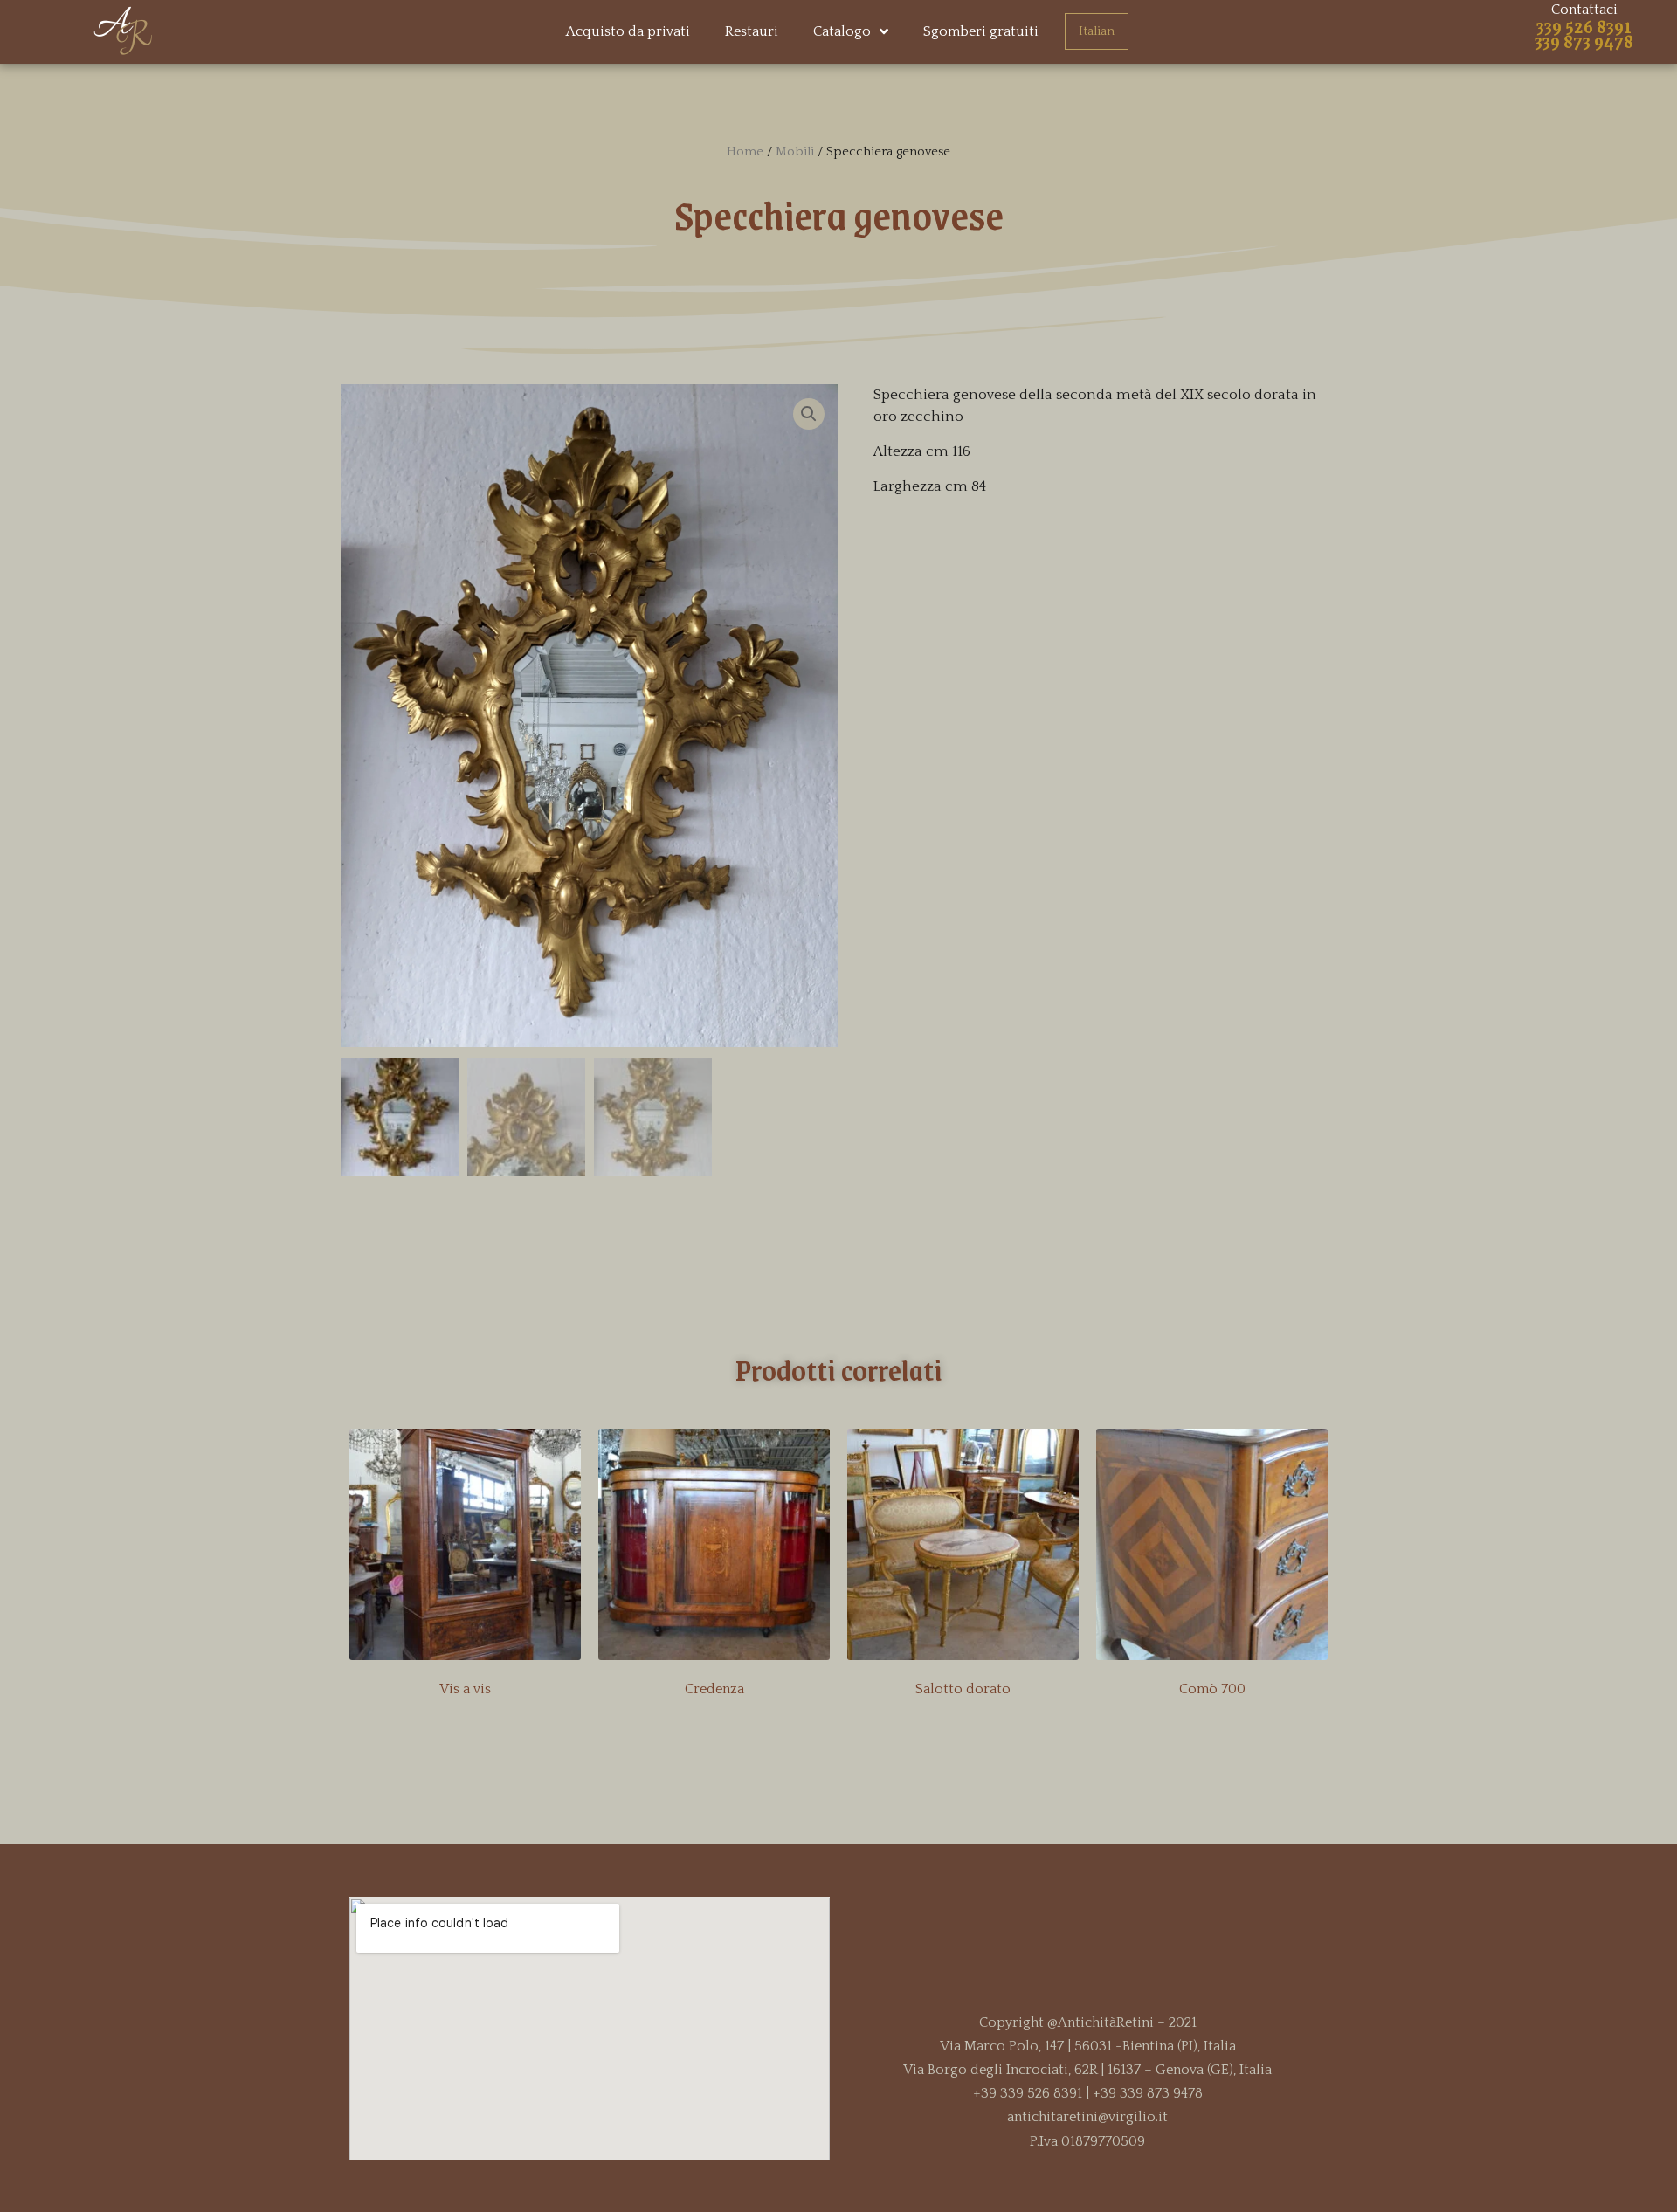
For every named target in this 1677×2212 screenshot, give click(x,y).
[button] (839, 1185)
